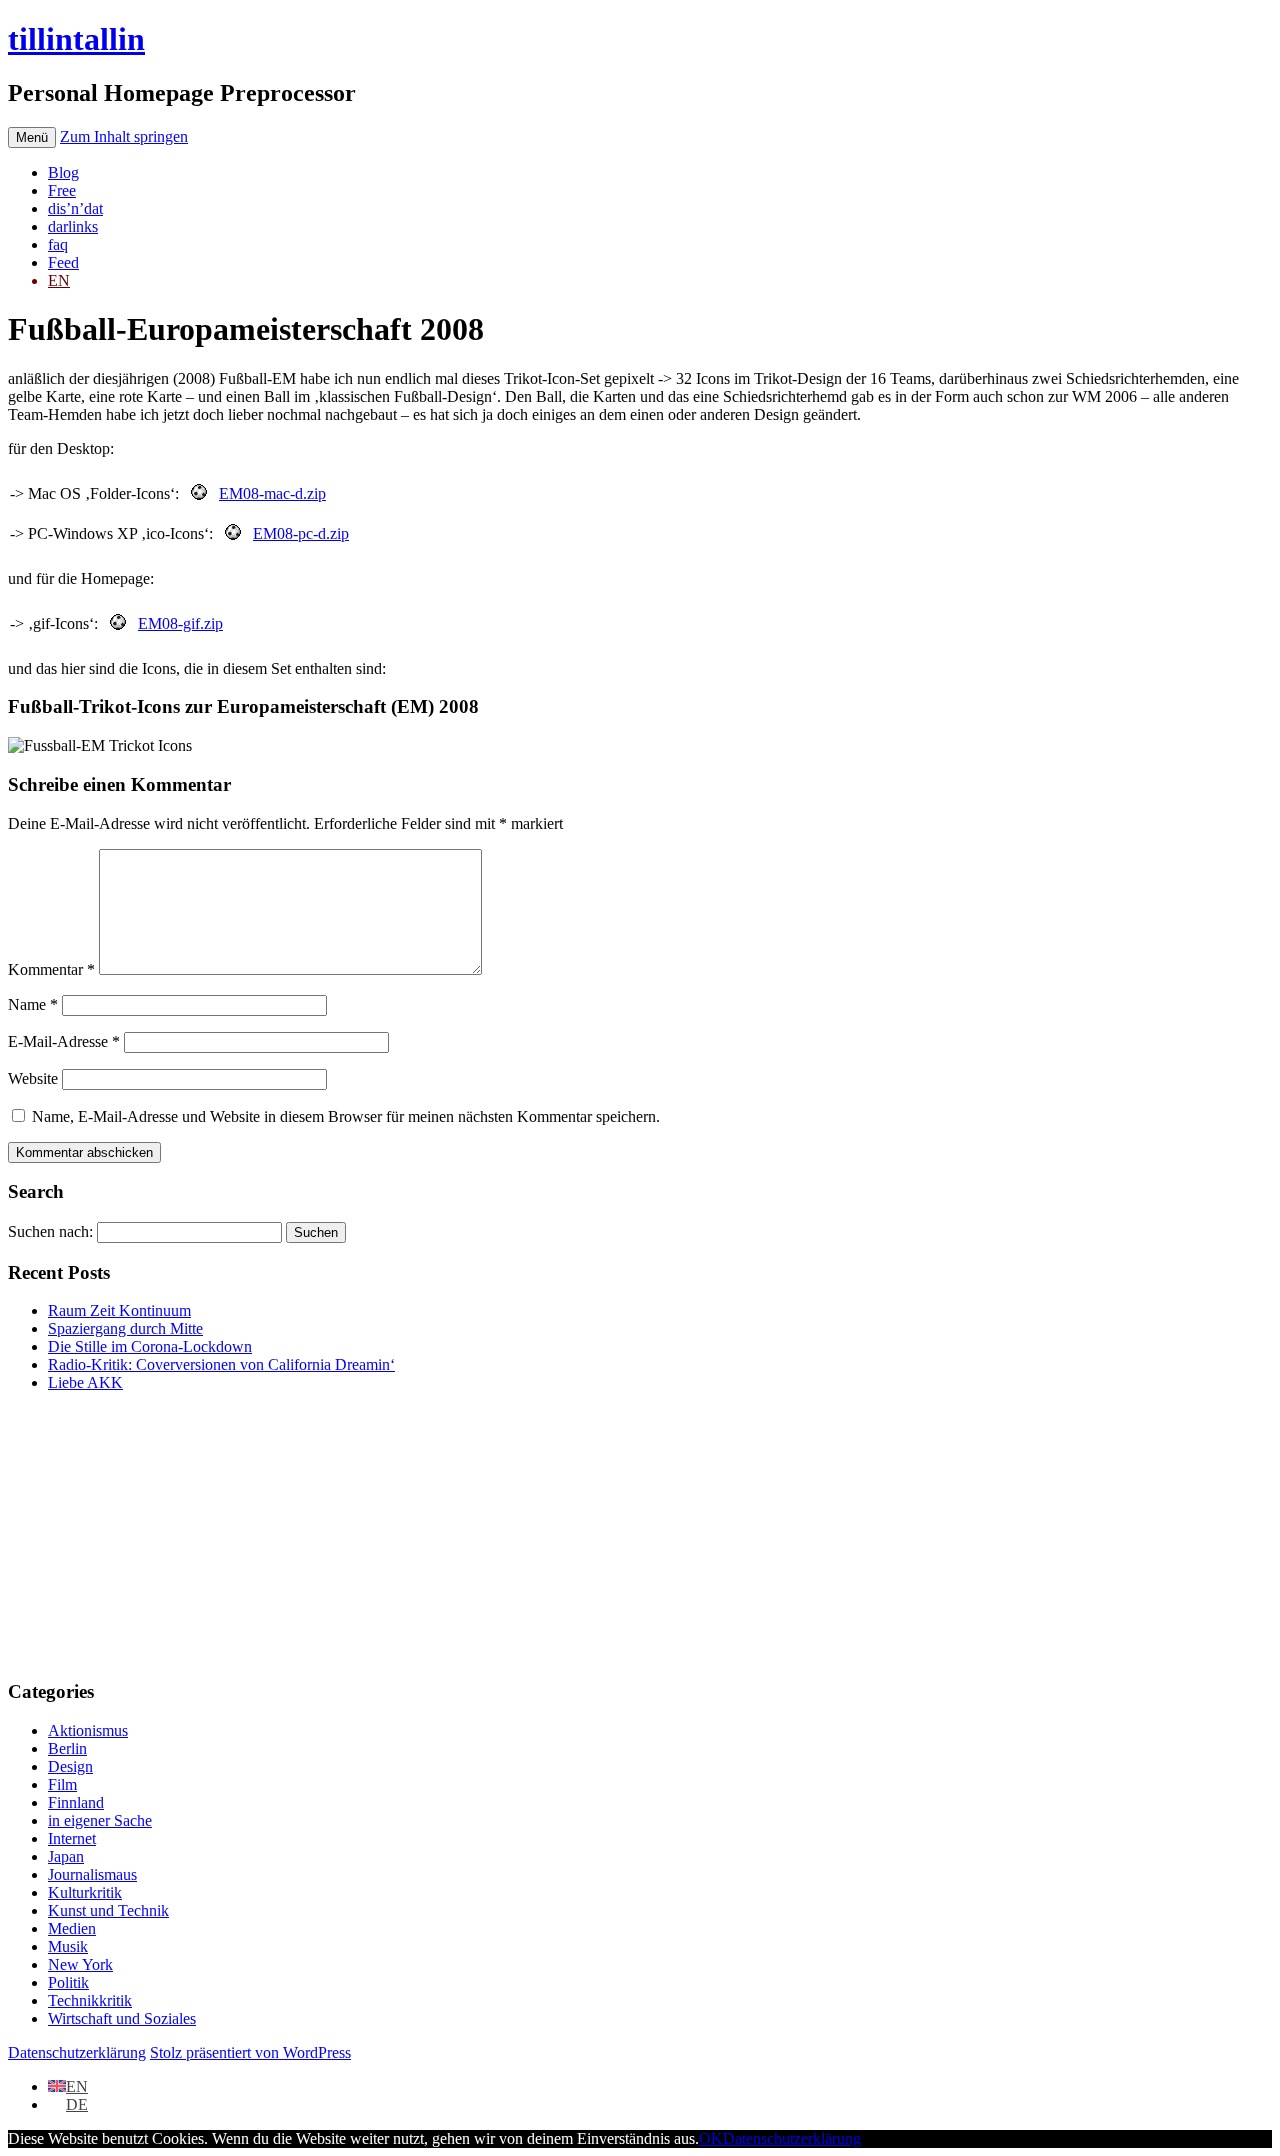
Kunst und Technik (108, 1910)
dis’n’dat (75, 208)
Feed (63, 262)
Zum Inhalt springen (124, 136)
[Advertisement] (133, 1533)
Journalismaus (92, 1874)
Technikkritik (90, 2000)
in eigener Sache (100, 1820)
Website (33, 1078)
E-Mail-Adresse (64, 1041)
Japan (66, 1856)
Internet (72, 1838)
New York (80, 1964)
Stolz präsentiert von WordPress (250, 2052)
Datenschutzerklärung (77, 2052)
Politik (68, 1982)
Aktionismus (88, 1730)
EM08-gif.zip (180, 623)
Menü (32, 137)
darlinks (73, 226)
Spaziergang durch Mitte (125, 1328)
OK (711, 2138)
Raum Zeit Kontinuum (119, 1310)
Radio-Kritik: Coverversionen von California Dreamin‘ (221, 1364)
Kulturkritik (85, 1892)
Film (62, 1784)
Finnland (76, 1802)
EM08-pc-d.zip (301, 533)
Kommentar (51, 969)
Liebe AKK (85, 1382)
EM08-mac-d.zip (272, 493)
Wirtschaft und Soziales (122, 2018)
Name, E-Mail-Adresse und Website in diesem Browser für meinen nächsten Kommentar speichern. (346, 1116)
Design (70, 1766)
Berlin (67, 1748)
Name (33, 1004)
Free (62, 190)
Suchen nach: (50, 1231)
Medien (72, 1928)
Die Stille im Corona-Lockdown (150, 1346)
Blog (63, 172)
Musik (68, 1946)
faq (58, 244)
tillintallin (76, 39)
